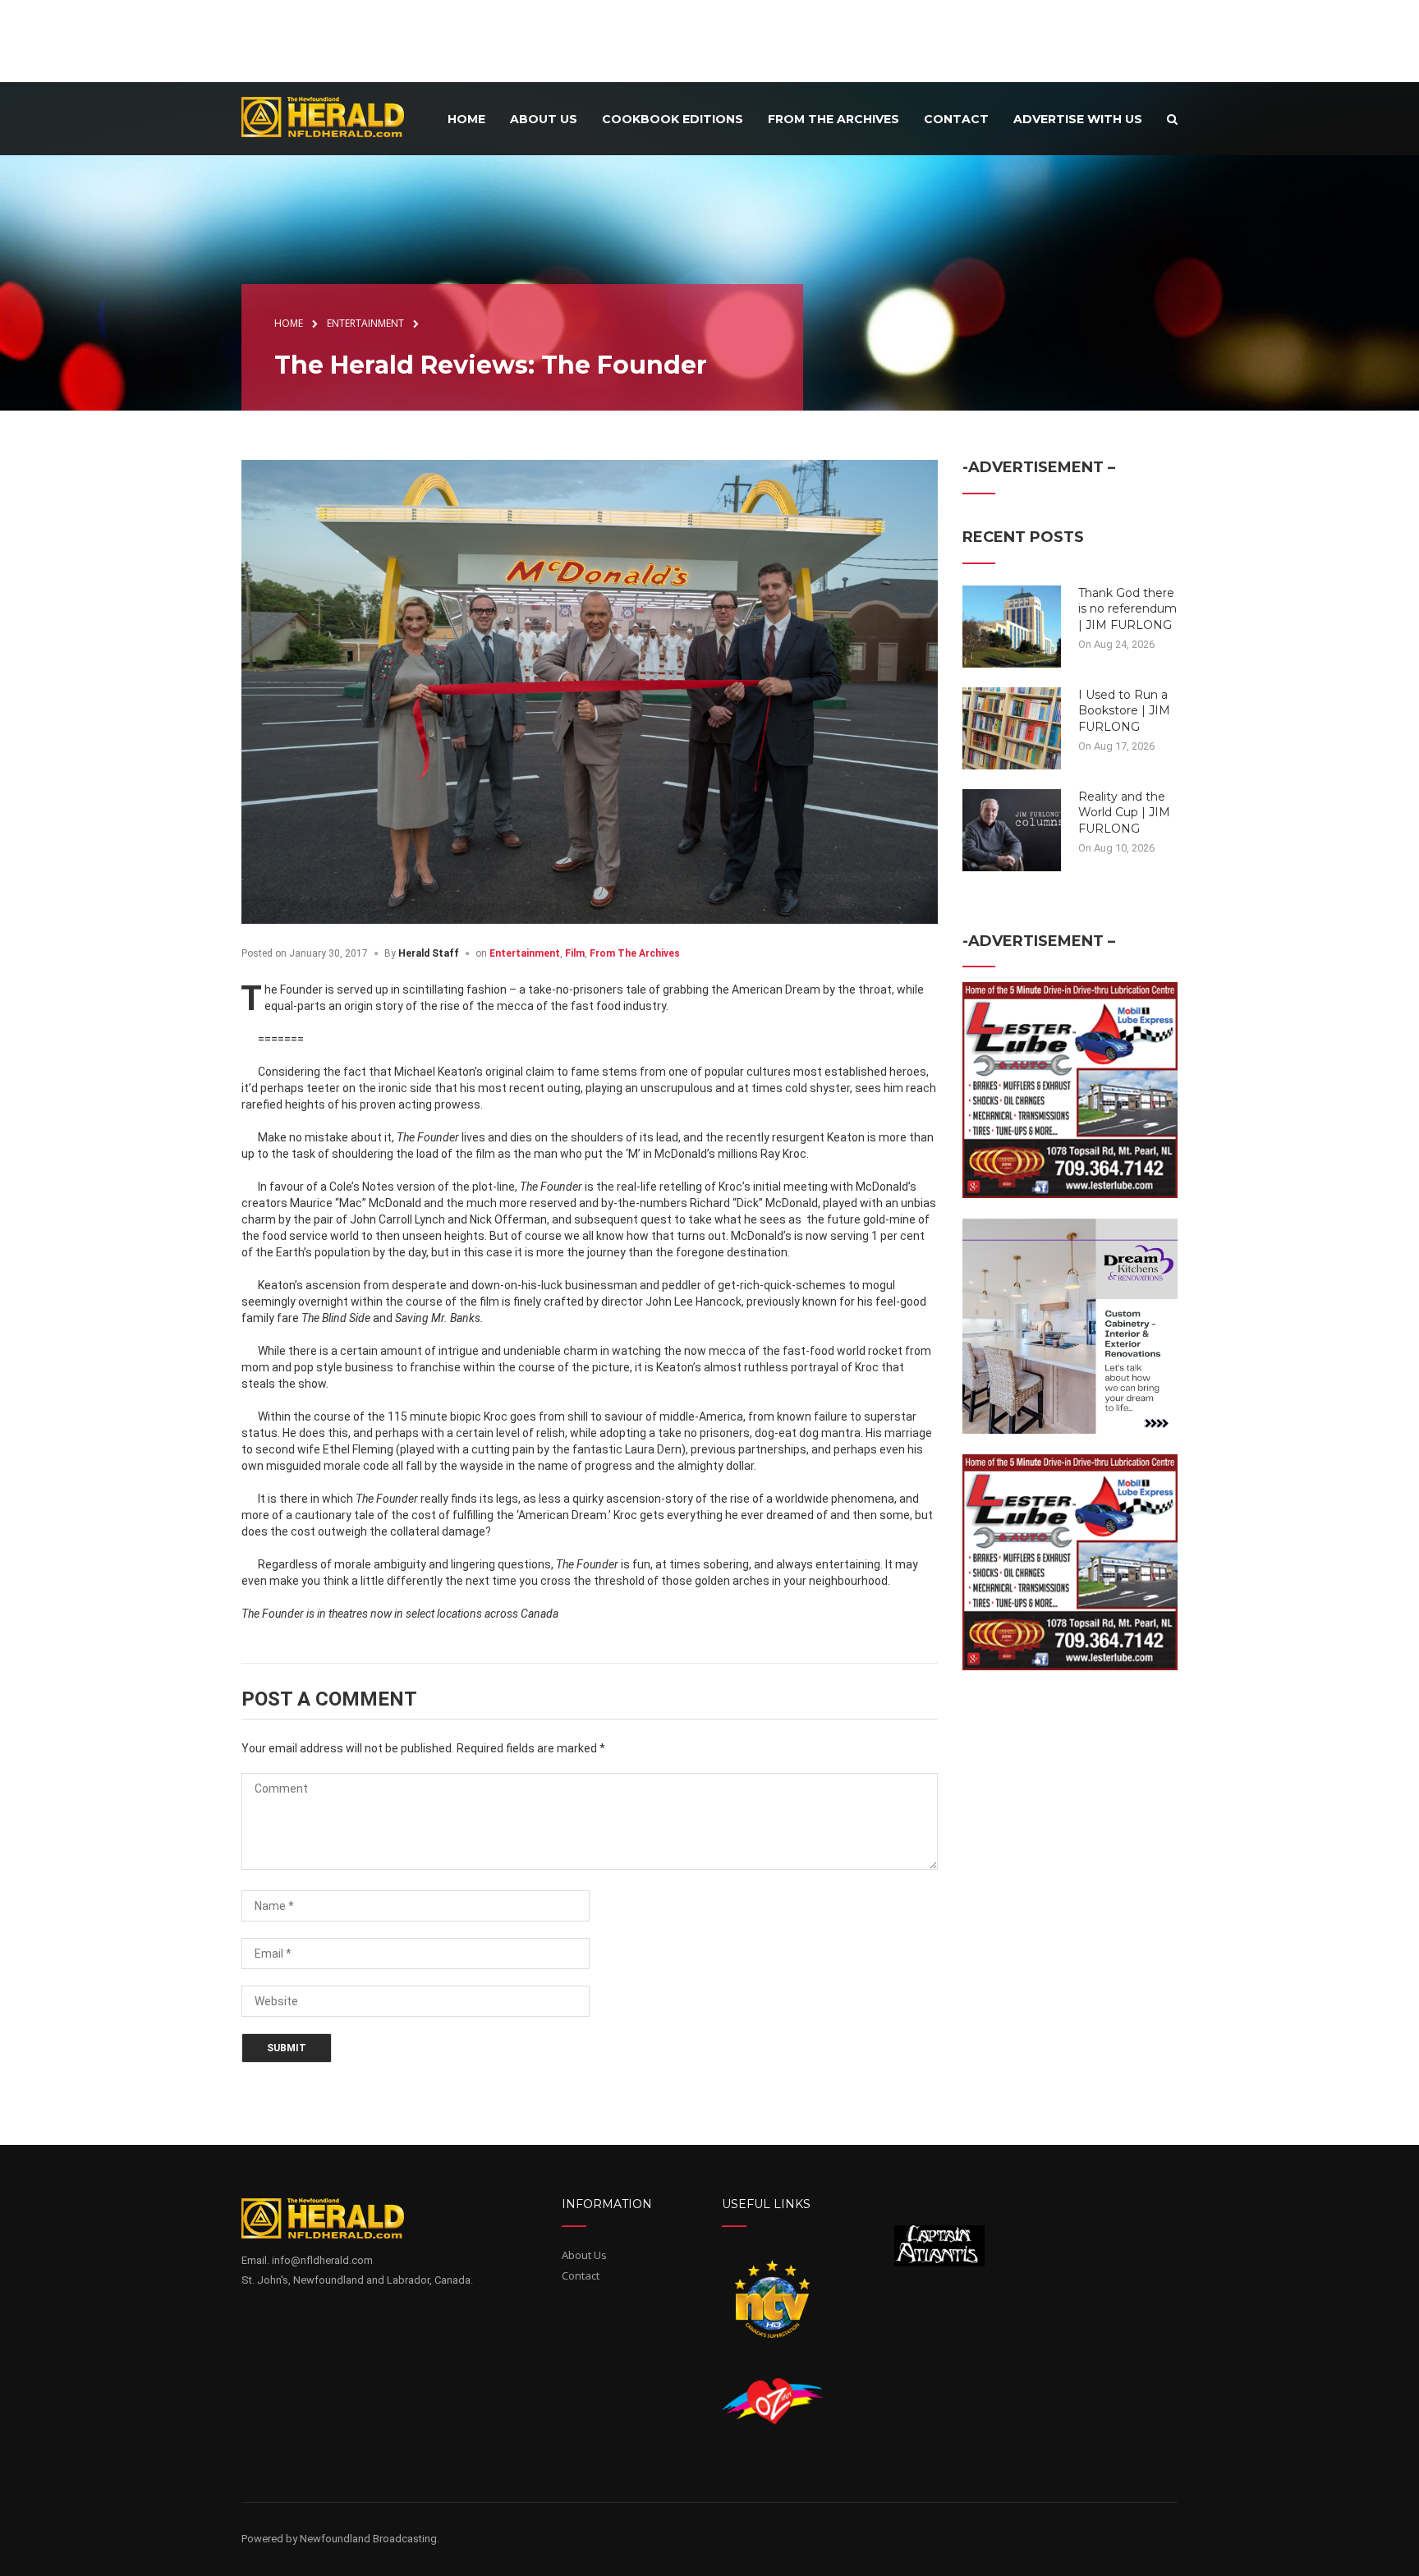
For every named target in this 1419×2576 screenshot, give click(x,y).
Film (575, 953)
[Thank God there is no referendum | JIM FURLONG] (1012, 625)
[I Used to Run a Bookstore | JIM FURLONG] (1012, 727)
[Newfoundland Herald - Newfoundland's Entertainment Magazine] (332, 116)
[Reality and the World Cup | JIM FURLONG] (1012, 829)
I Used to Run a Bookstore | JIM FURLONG (1124, 711)
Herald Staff (429, 953)
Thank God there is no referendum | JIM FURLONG (1127, 609)
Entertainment (525, 953)
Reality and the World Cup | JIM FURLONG (1124, 813)
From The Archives (635, 953)
